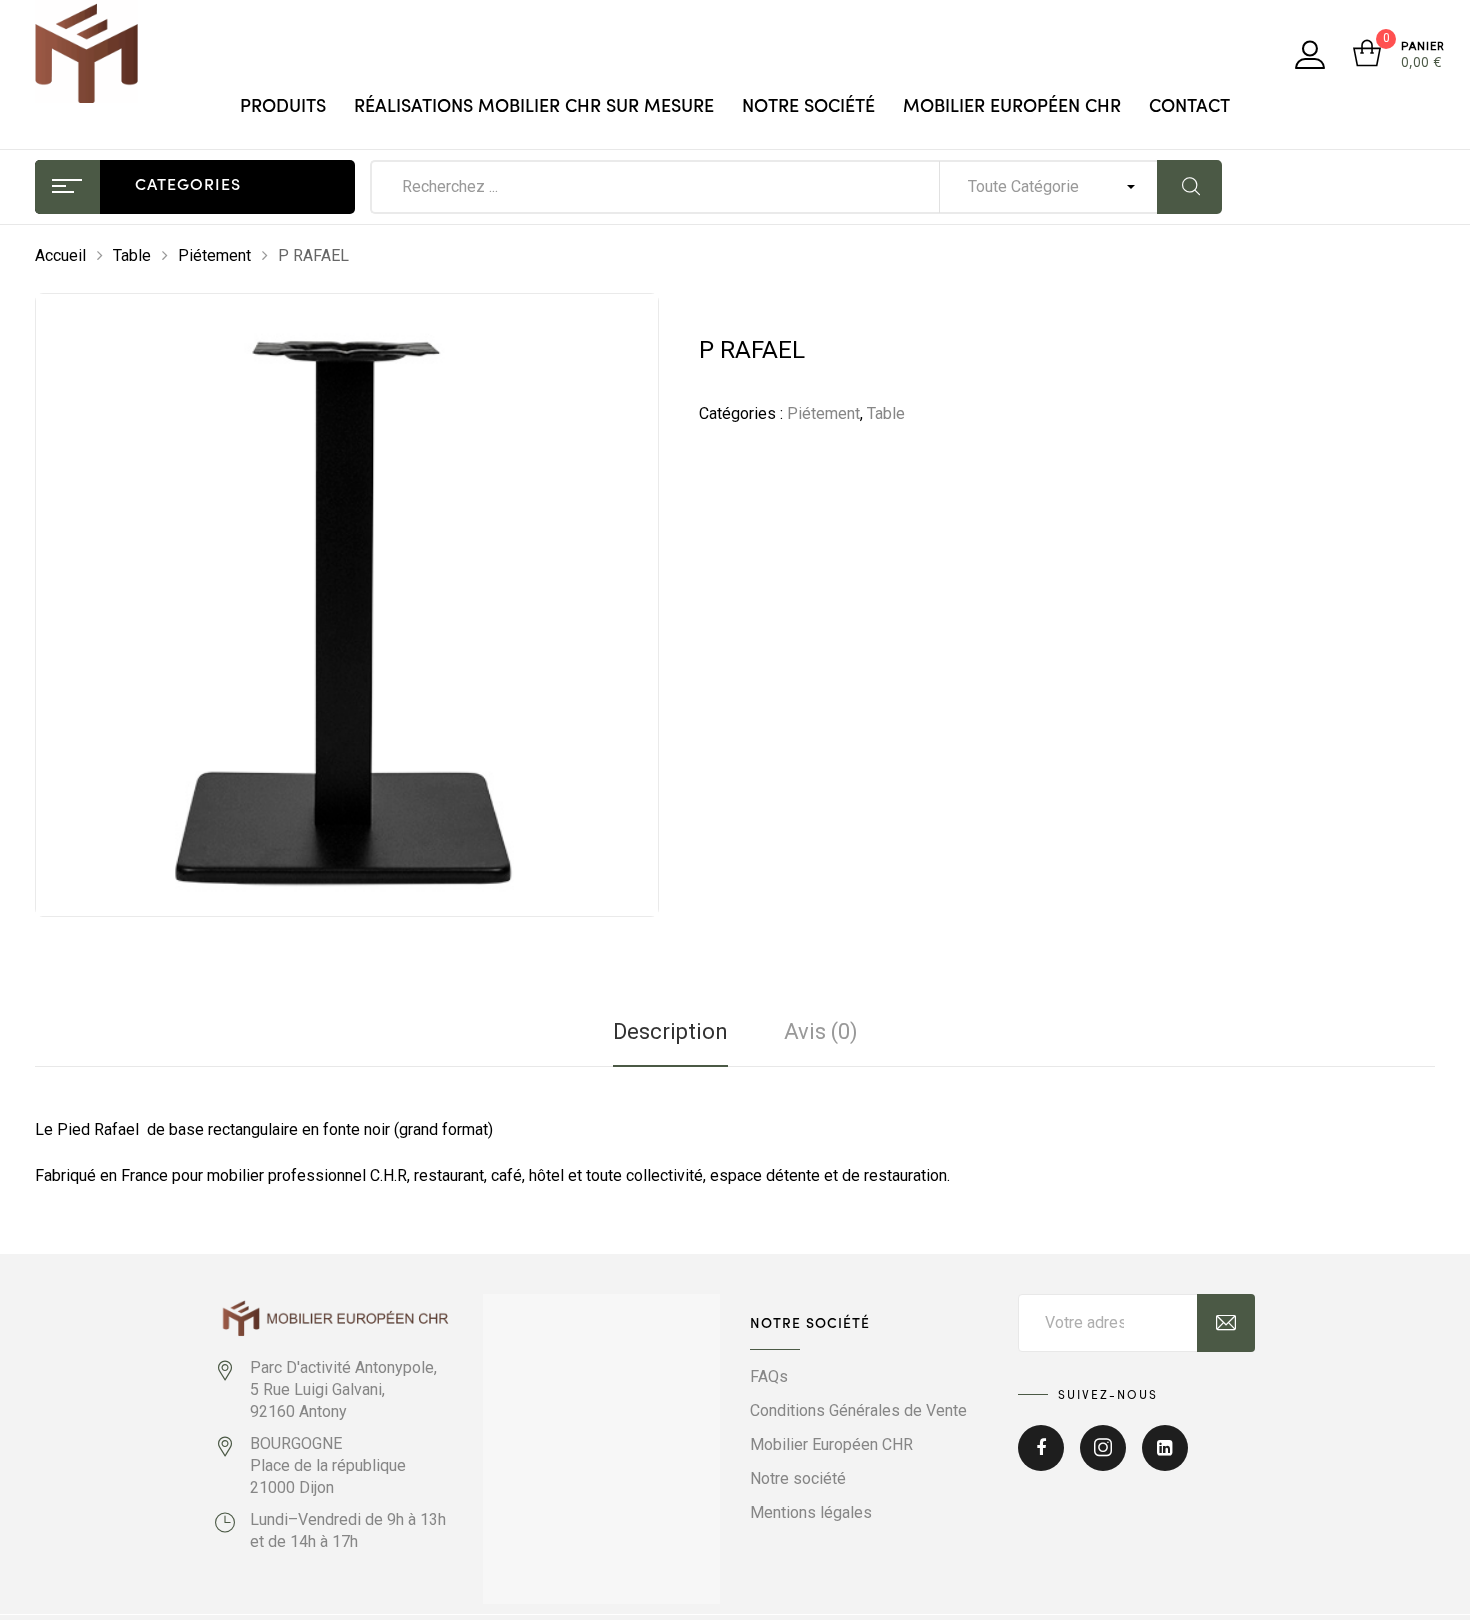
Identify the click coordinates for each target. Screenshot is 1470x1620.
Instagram (1103, 1460)
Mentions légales (811, 1512)
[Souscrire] (1226, 1323)
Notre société (808, 107)
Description (670, 1031)
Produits (283, 107)
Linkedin (1165, 1460)
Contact (1189, 107)
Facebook (1041, 1460)
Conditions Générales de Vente (858, 1410)
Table (132, 255)
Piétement (214, 255)
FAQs (769, 1376)
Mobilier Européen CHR (1012, 107)
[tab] (670, 1032)
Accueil (60, 255)
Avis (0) (821, 1031)
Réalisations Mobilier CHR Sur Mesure (534, 107)
